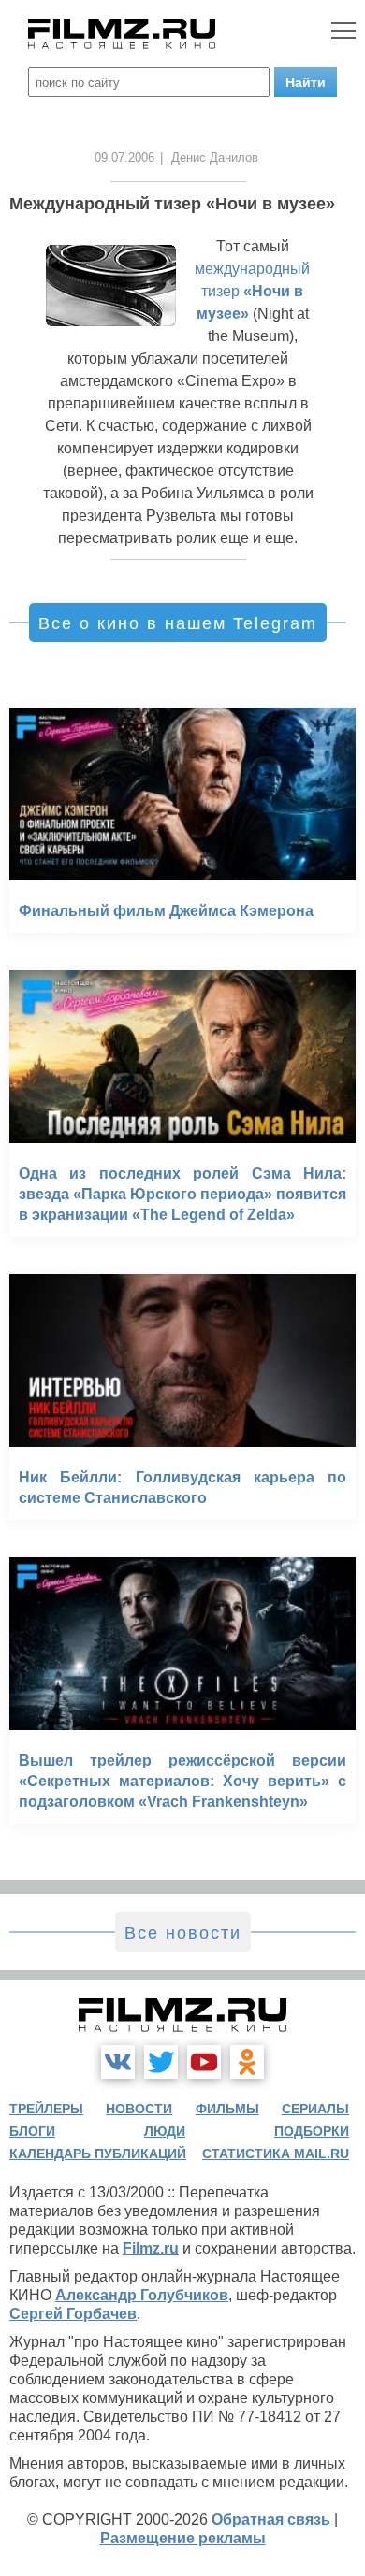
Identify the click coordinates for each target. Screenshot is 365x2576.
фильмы (227, 2109)
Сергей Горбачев (73, 2314)
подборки (312, 2131)
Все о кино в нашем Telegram (178, 623)
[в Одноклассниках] (247, 2062)
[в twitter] (161, 2062)
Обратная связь (271, 2519)
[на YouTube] (204, 2062)
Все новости (183, 1933)
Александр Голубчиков (142, 2295)
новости (139, 2109)
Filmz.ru (151, 2248)
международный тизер (252, 291)
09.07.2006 (124, 157)
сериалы (315, 2109)
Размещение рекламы (183, 2538)
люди (165, 2131)
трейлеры (46, 2109)
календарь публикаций (98, 2154)
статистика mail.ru (276, 2154)
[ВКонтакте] (118, 2062)
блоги (32, 2131)
